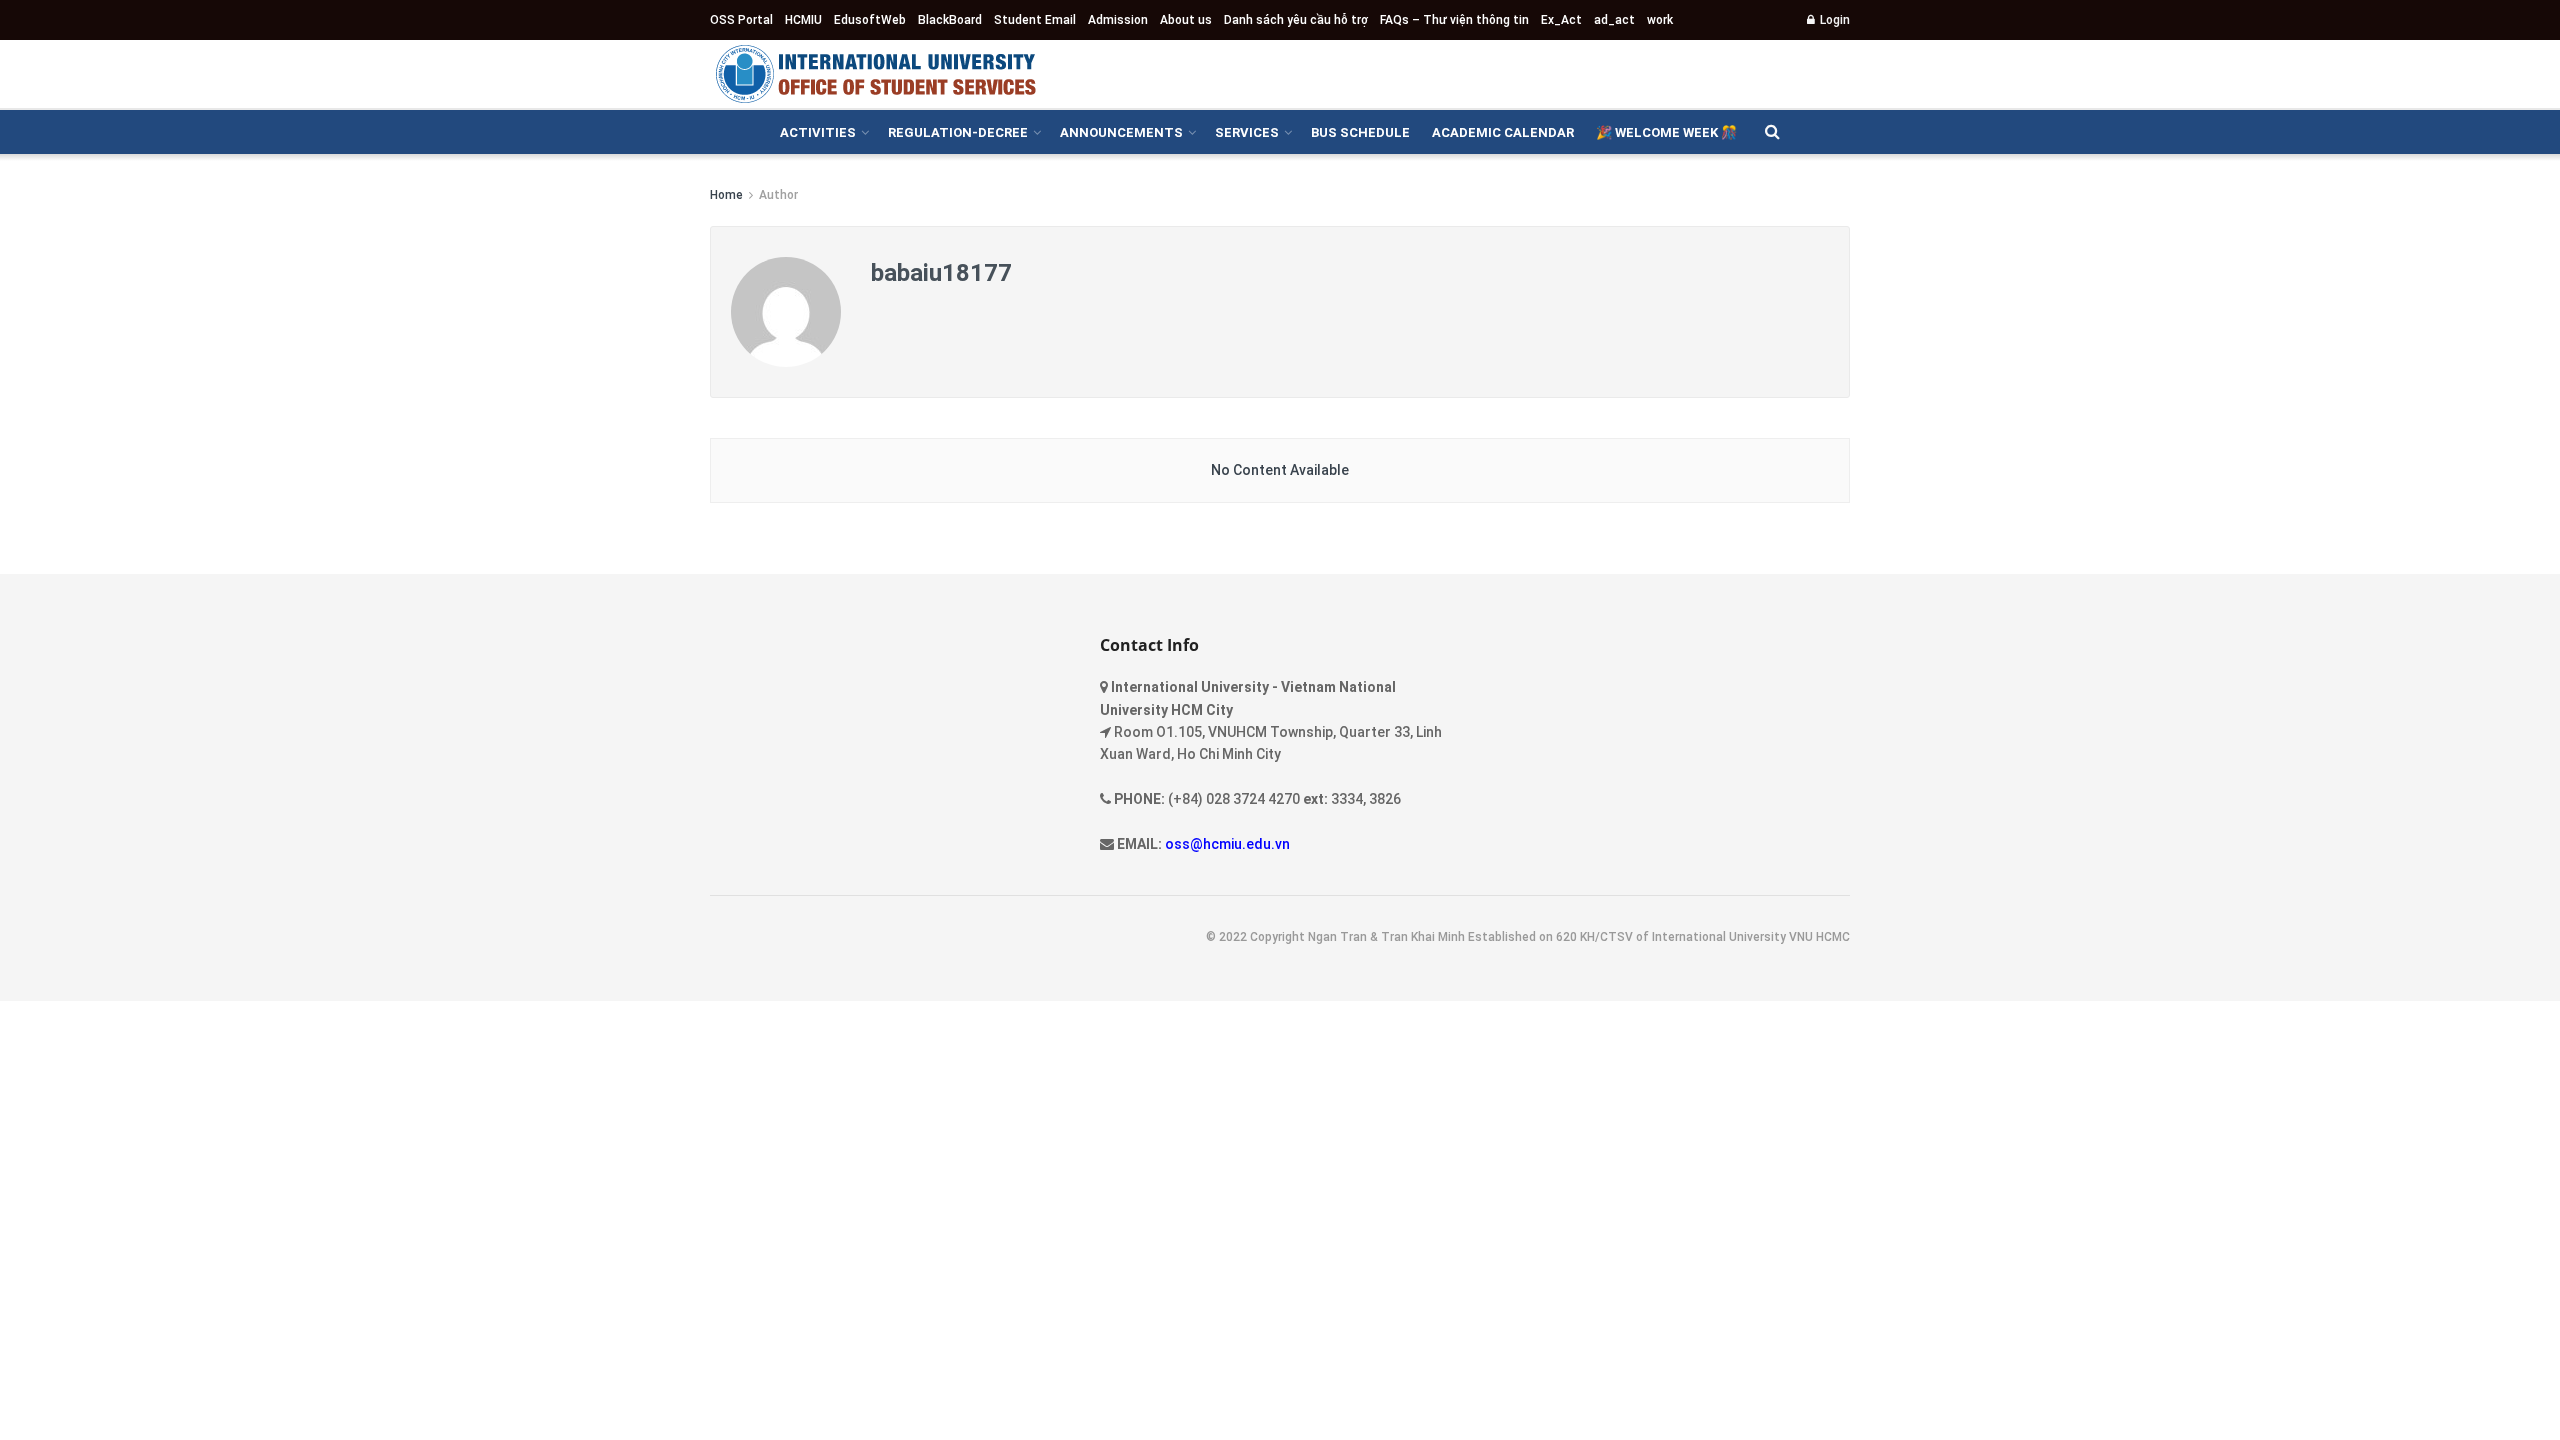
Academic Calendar (1503, 132)
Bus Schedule (1360, 132)
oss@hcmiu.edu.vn (1227, 844)
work (1660, 20)
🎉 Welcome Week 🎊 (1666, 132)
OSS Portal (741, 20)
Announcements (1121, 132)
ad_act (1614, 20)
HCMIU (803, 20)
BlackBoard (950, 20)
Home (726, 195)
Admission (1118, 20)
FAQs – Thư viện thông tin (1454, 20)
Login (1833, 20)
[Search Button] (1772, 132)
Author (778, 195)
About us (1186, 20)
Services (1247, 132)
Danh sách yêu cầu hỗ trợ (1296, 20)
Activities (818, 132)
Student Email (1035, 20)
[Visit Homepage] (875, 74)
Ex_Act (1561, 20)
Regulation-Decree (958, 132)
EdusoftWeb (870, 20)
